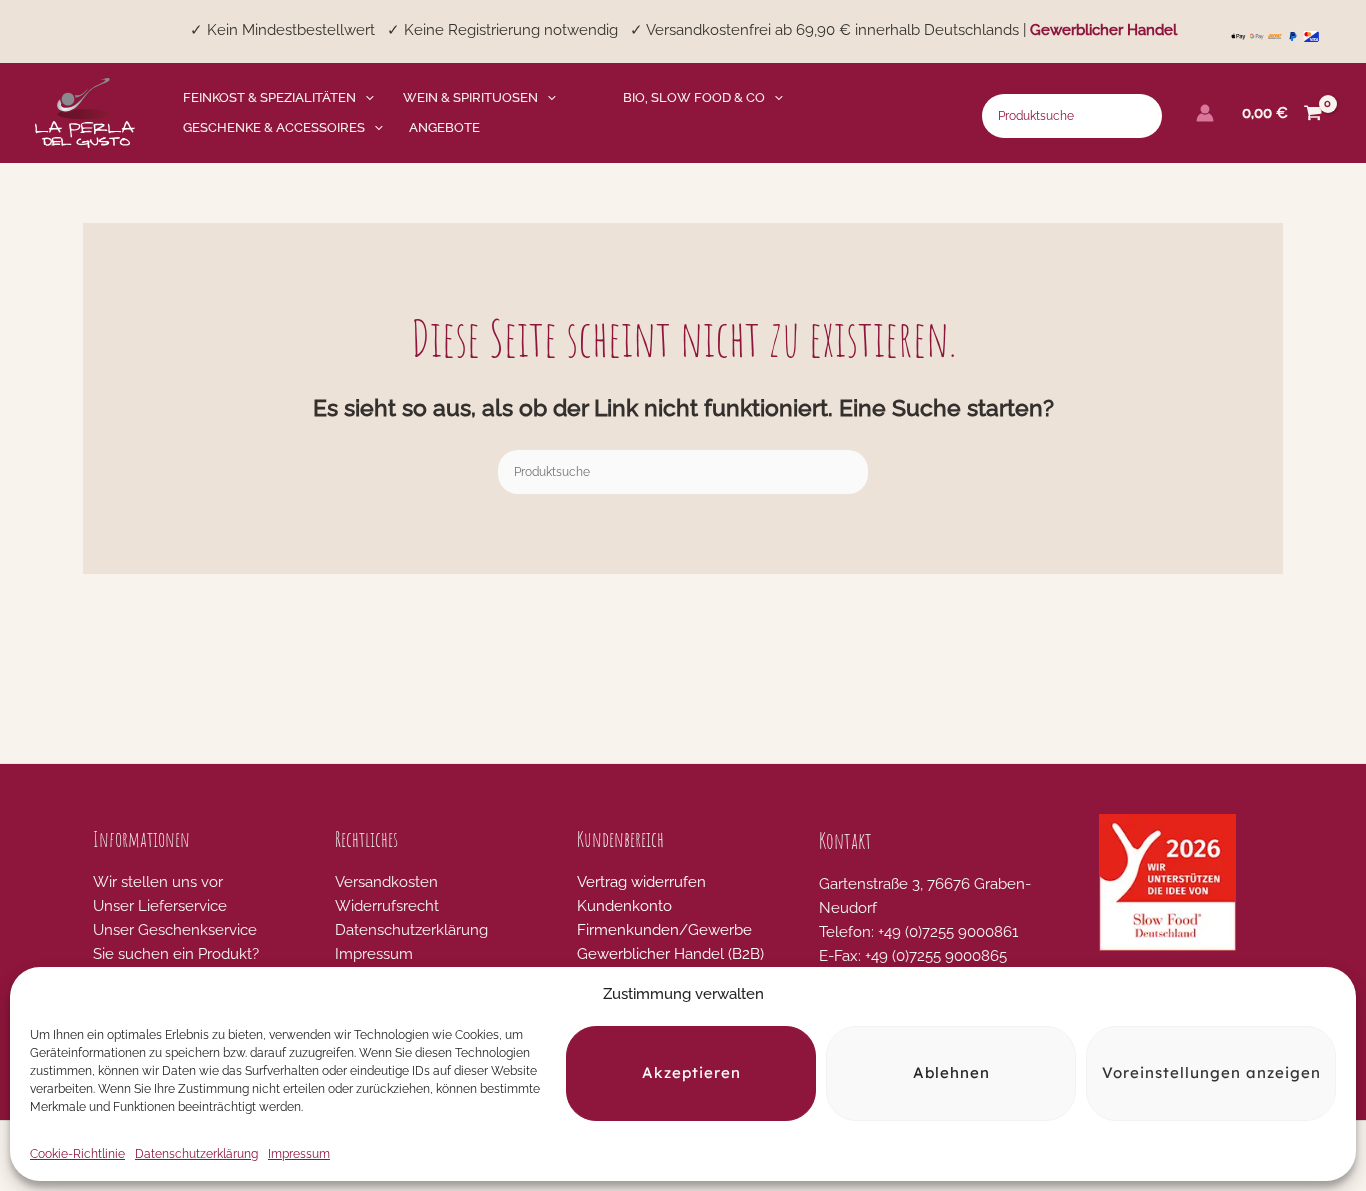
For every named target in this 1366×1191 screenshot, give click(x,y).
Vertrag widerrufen (641, 882)
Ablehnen (951, 1073)
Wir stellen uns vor (158, 882)
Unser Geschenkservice (175, 930)
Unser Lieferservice (160, 906)
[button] (365, 98)
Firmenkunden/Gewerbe (664, 930)
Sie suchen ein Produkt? (176, 954)
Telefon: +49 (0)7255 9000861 (918, 932)
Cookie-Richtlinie (77, 1154)
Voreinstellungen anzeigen (1211, 1073)
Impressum (299, 1154)
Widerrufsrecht (387, 906)
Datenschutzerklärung (196, 1154)
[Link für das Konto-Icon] (1205, 113)
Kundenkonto (624, 906)
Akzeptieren (691, 1073)
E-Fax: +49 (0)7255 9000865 (913, 956)
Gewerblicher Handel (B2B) (670, 954)
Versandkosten (386, 882)
